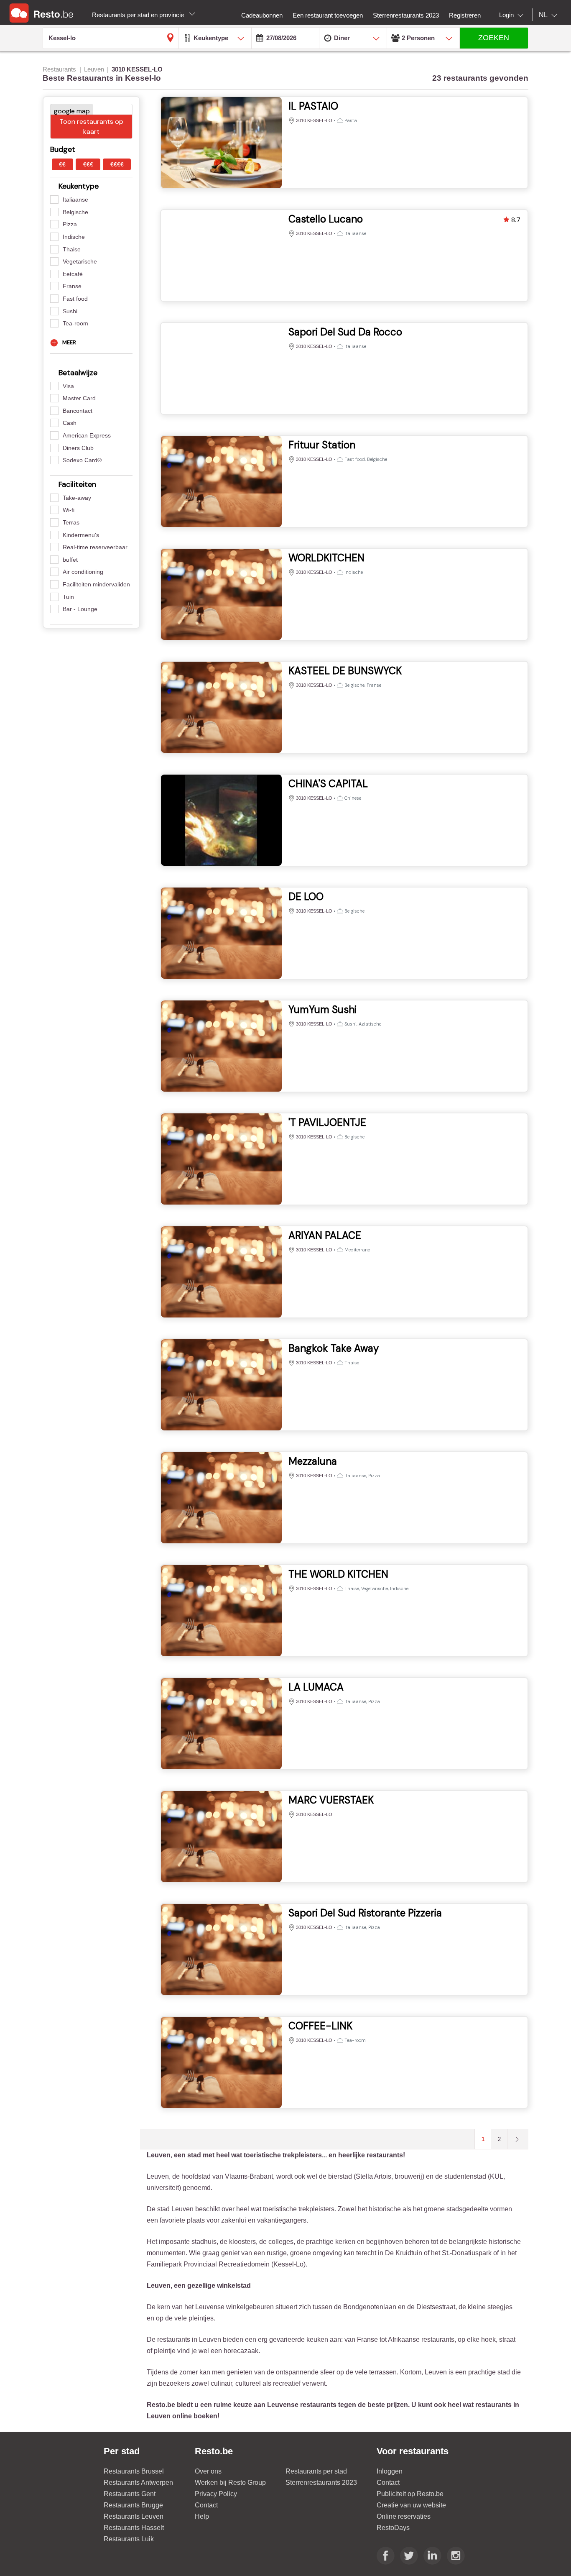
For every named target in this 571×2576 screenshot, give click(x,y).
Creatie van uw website (411, 2505)
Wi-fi (69, 510)
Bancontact (78, 411)
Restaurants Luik (129, 2539)
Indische (74, 237)
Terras (71, 522)
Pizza (70, 224)
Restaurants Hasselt (134, 2528)
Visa (68, 386)
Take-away (77, 498)
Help (202, 2516)
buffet (70, 560)
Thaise (72, 249)
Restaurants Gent (130, 2494)
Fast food (75, 299)
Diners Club (78, 448)
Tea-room (75, 323)
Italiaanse (75, 200)
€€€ (88, 164)
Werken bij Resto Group (230, 2483)
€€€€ (117, 164)
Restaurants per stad (316, 2471)
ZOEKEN (494, 38)
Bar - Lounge (80, 609)
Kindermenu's (81, 535)
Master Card (79, 398)
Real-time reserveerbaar (95, 547)
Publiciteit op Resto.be (410, 2494)
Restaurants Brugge (133, 2505)
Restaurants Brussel (134, 2471)
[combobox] (513, 15)
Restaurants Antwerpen (138, 2483)
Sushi (70, 311)
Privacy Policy (216, 2494)
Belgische (75, 212)
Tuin (68, 597)
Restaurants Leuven (134, 2516)
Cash (70, 423)
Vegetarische (80, 261)
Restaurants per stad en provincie (139, 15)
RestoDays (393, 2528)
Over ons (208, 2471)
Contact (206, 2505)
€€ (62, 164)
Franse (72, 286)
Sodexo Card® (82, 460)
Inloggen (390, 2471)
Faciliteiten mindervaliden (96, 584)
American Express (87, 435)
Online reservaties (404, 2516)
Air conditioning (83, 572)
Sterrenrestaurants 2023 (321, 2483)
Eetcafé (73, 274)
